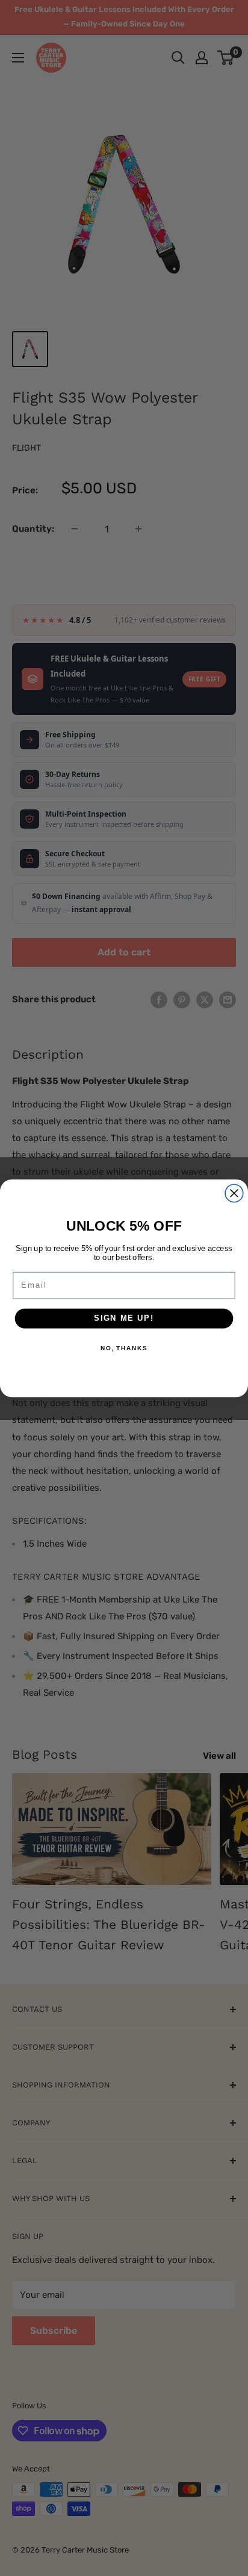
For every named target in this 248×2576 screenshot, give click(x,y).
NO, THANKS (124, 1348)
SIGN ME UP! (124, 1318)
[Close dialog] (234, 1193)
